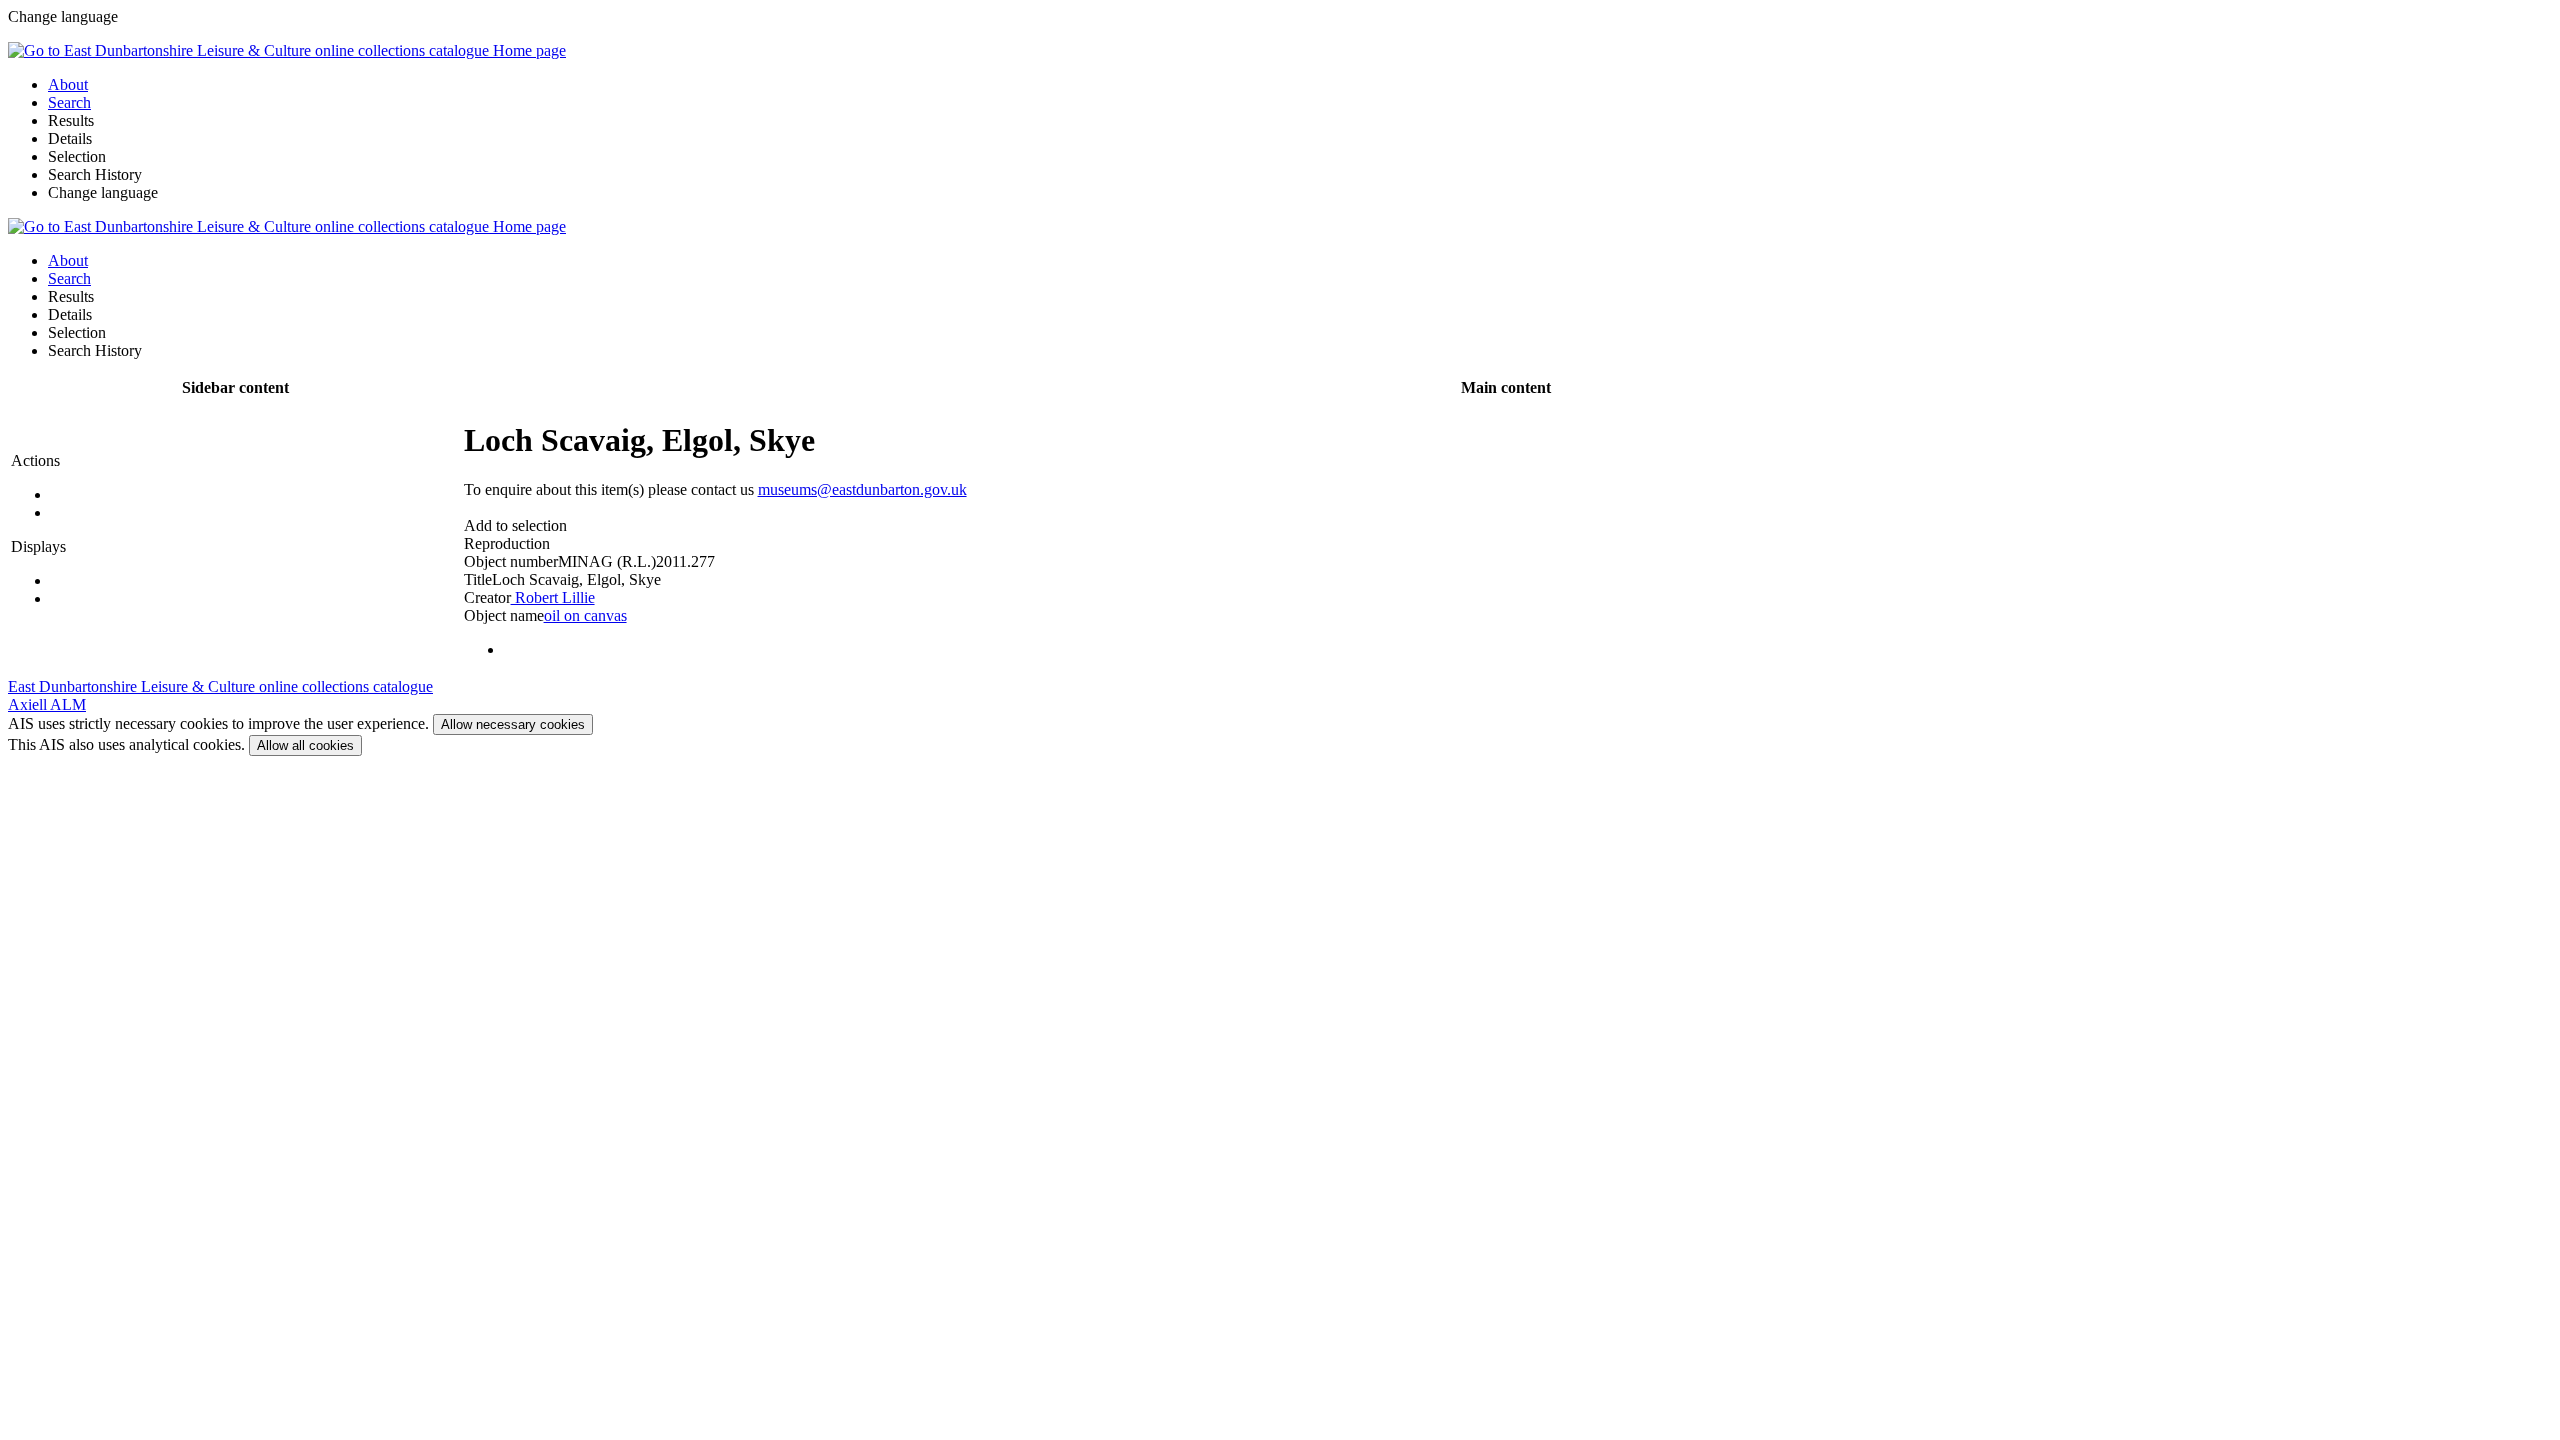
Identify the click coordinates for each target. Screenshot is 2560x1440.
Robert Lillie (553, 597)
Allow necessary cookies (513, 724)
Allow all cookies (305, 745)
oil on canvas (585, 615)
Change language (103, 192)
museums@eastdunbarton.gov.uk (862, 489)
